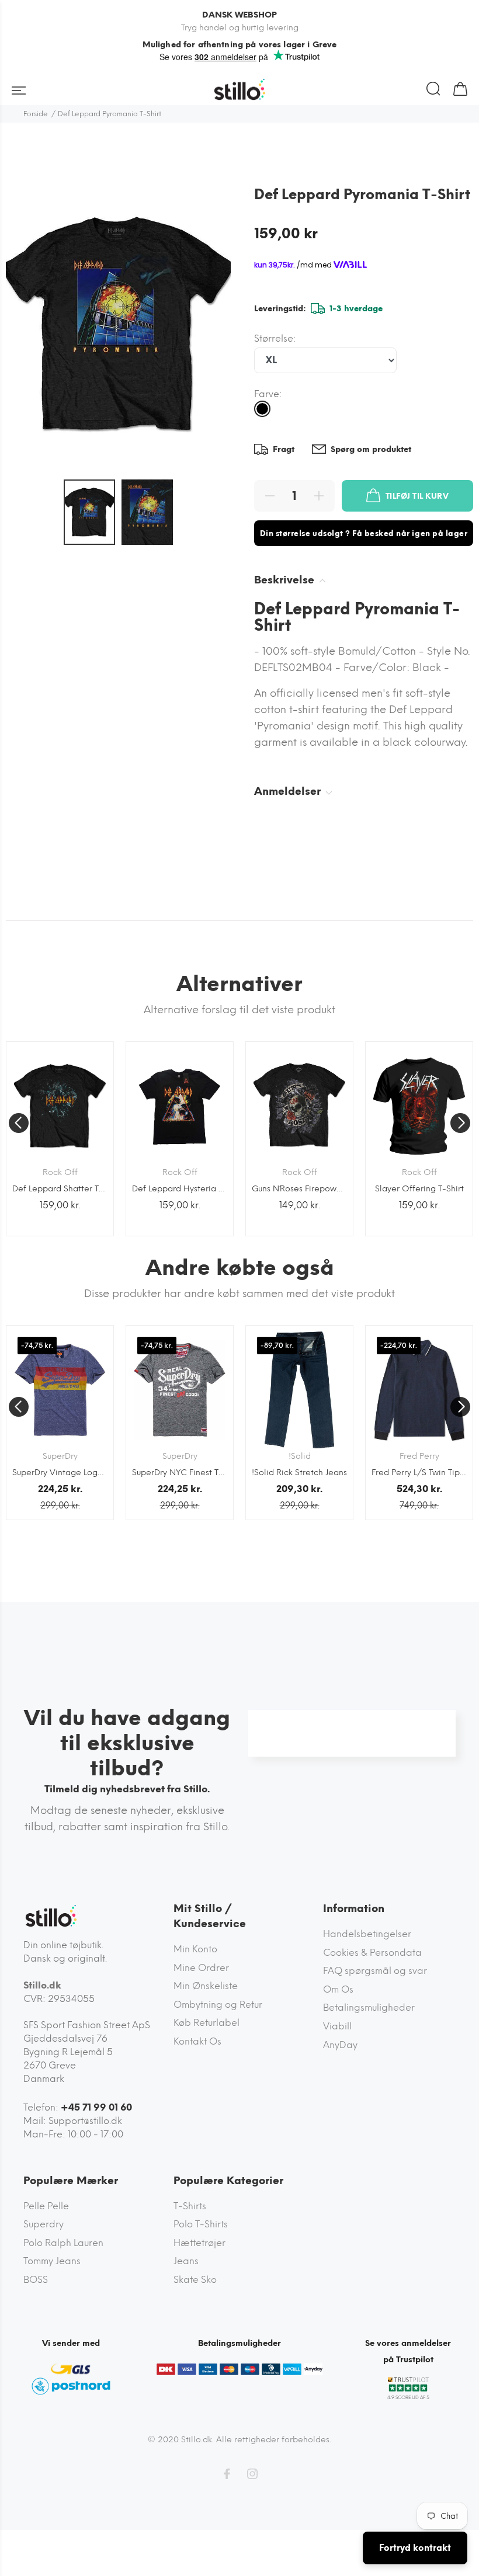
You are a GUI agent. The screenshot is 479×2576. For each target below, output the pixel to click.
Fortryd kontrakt (415, 2548)
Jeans (186, 2261)
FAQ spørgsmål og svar (375, 1971)
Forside (36, 114)
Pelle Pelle (46, 2206)
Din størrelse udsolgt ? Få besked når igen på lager (364, 533)
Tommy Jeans (52, 2261)
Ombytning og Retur (218, 2005)
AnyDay (340, 2045)
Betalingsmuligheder (369, 2007)
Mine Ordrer (201, 1968)
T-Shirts (190, 2206)
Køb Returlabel (206, 2023)
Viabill (337, 2026)
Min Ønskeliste (206, 1986)
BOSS (36, 2280)
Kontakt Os (197, 2041)
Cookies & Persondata (372, 1953)
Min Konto (195, 1949)
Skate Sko (195, 2280)
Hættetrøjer (199, 2243)
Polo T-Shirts (201, 2224)
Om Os (338, 1989)
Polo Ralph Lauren (63, 2243)
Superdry (44, 2224)
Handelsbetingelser (367, 1934)
